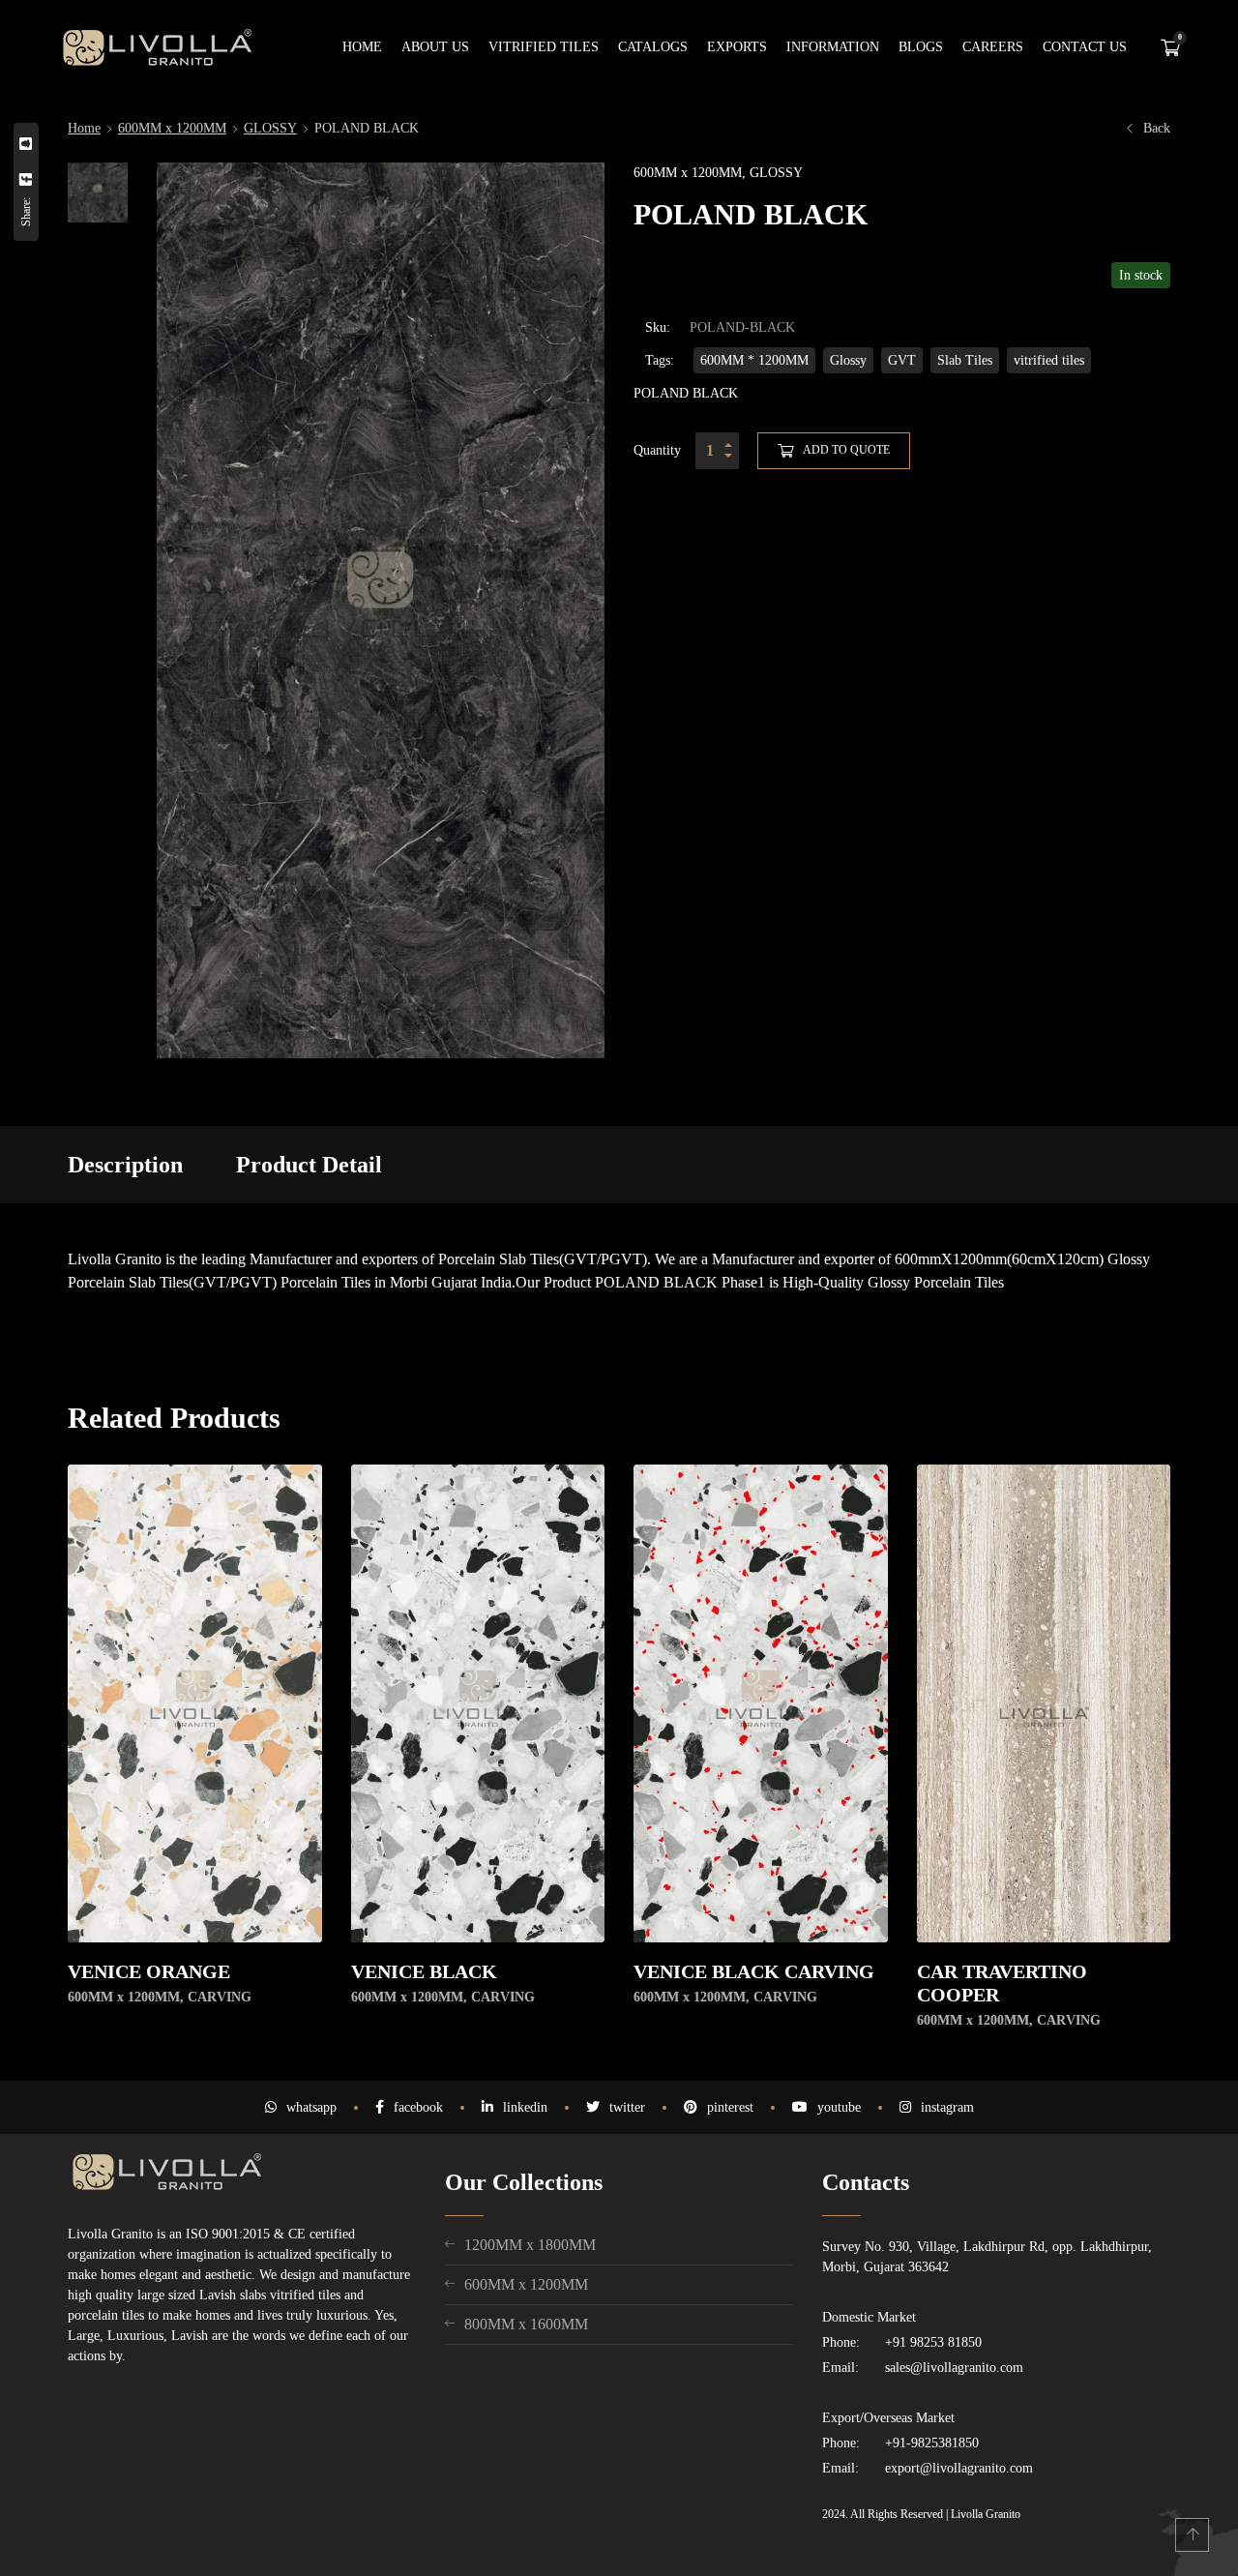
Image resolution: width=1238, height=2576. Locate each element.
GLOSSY (270, 128)
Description (125, 1165)
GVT (902, 360)
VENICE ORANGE (149, 1971)
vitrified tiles (1049, 360)
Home (84, 128)
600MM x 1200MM (172, 128)
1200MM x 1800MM (530, 2245)
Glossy (848, 360)
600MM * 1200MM (754, 360)
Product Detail (309, 1165)
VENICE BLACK (424, 1971)
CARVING (220, 1997)
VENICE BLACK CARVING (754, 1971)
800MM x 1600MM (526, 2324)
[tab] (125, 1165)
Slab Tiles (965, 360)
